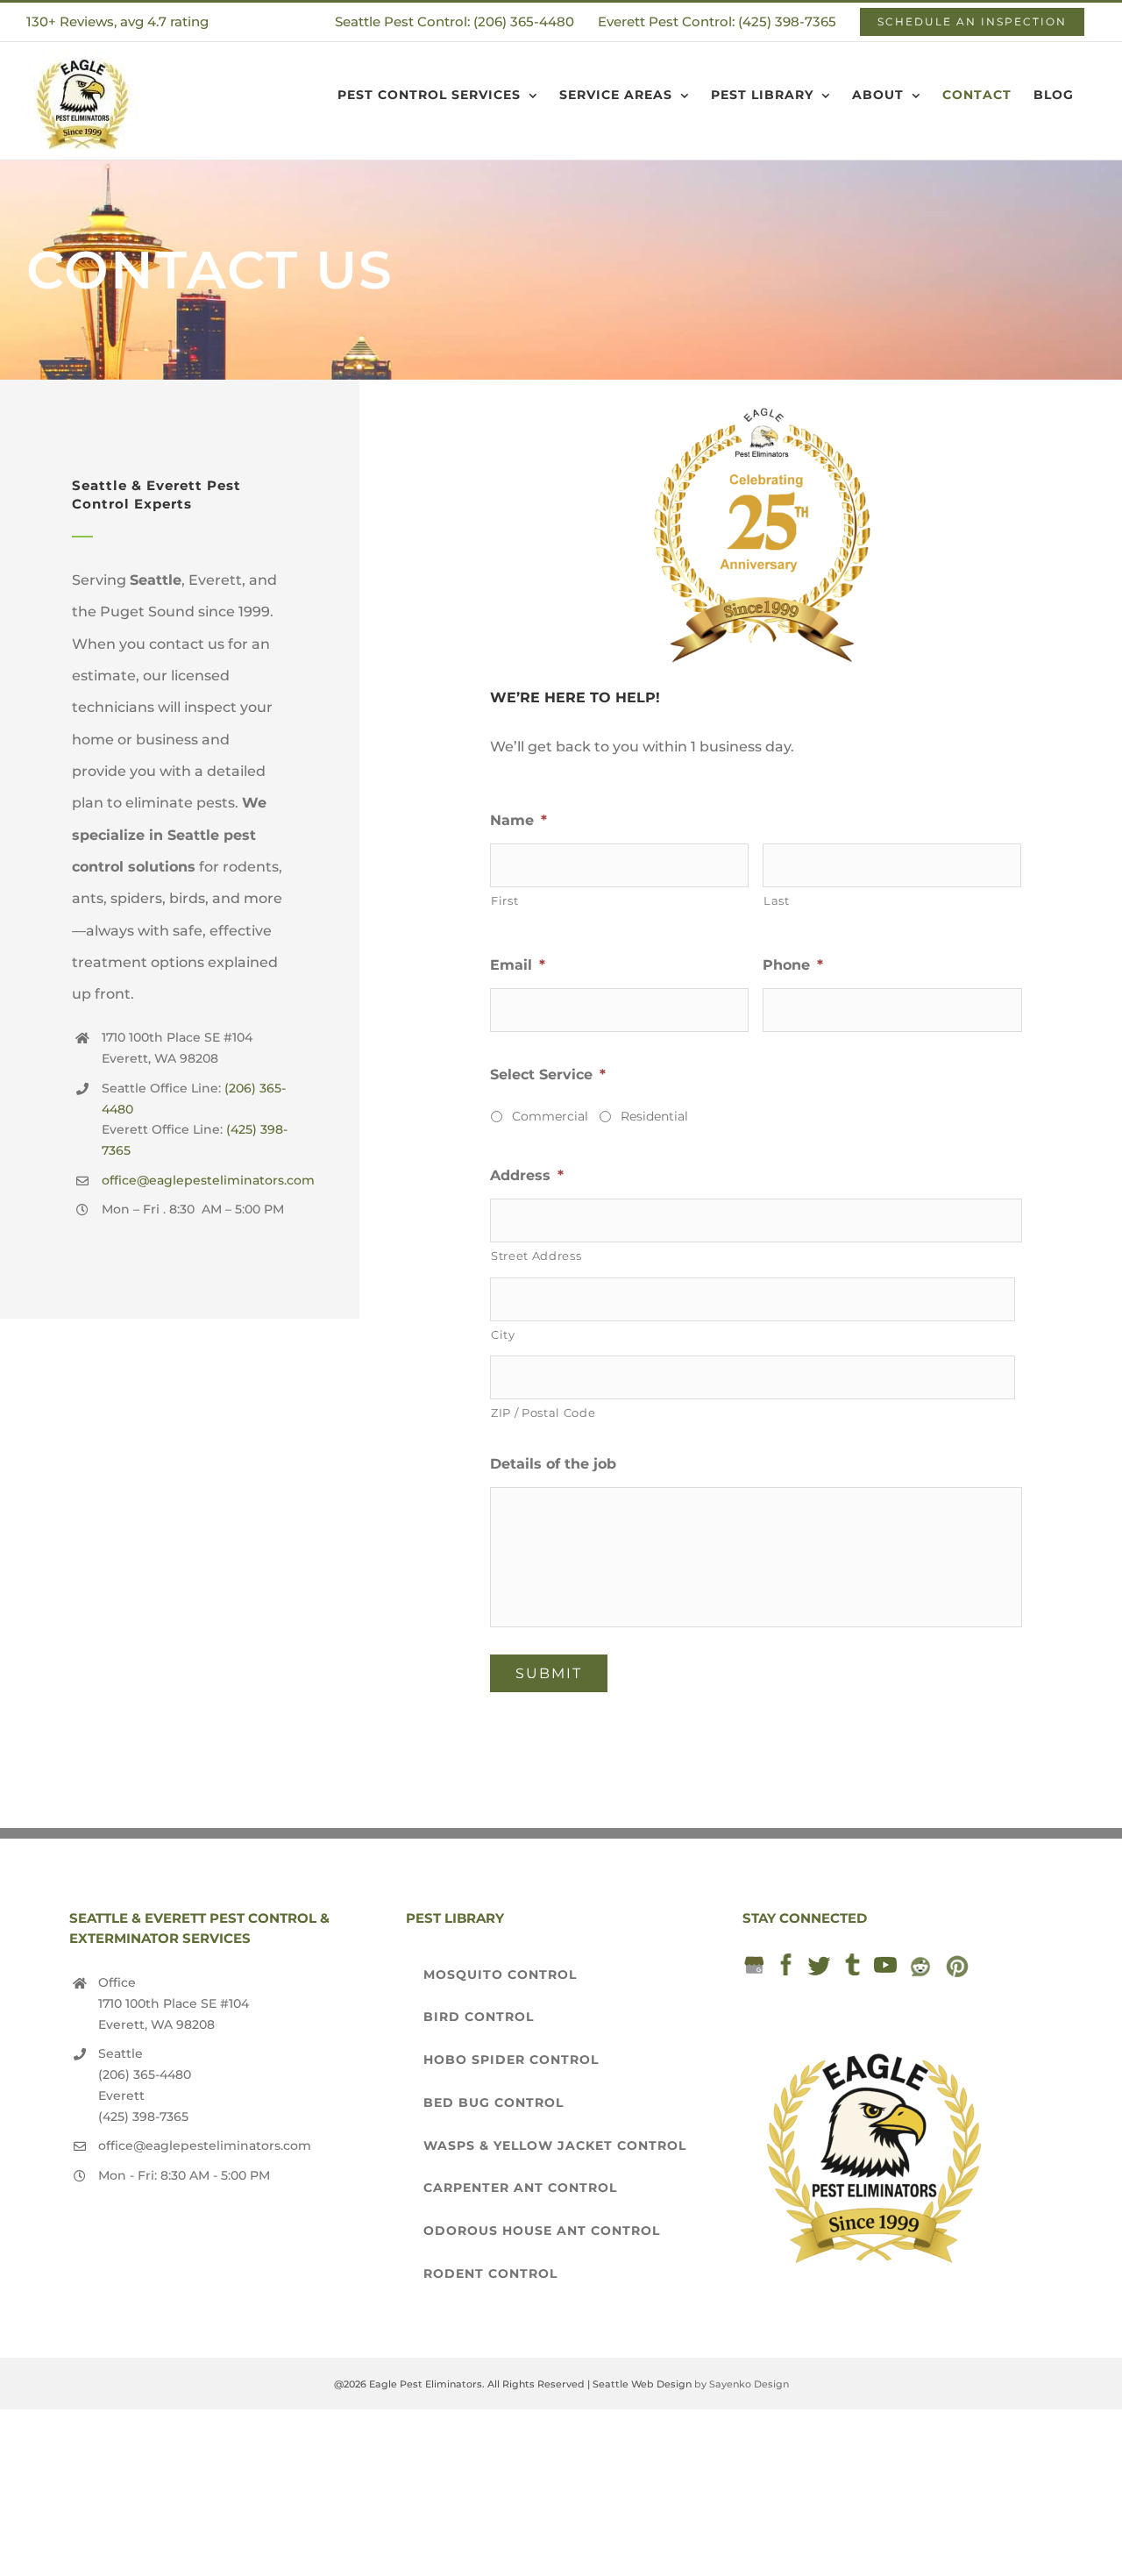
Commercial (550, 1116)
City (503, 1334)
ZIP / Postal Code (543, 1413)
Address (527, 1175)
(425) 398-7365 (143, 2117)
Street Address (536, 1256)
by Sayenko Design (742, 2384)
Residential (654, 1116)
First (504, 900)
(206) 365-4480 (145, 2074)
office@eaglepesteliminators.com (208, 1180)
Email (518, 965)
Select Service (548, 1075)
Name (518, 820)
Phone (793, 965)
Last (777, 900)
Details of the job (553, 1464)
